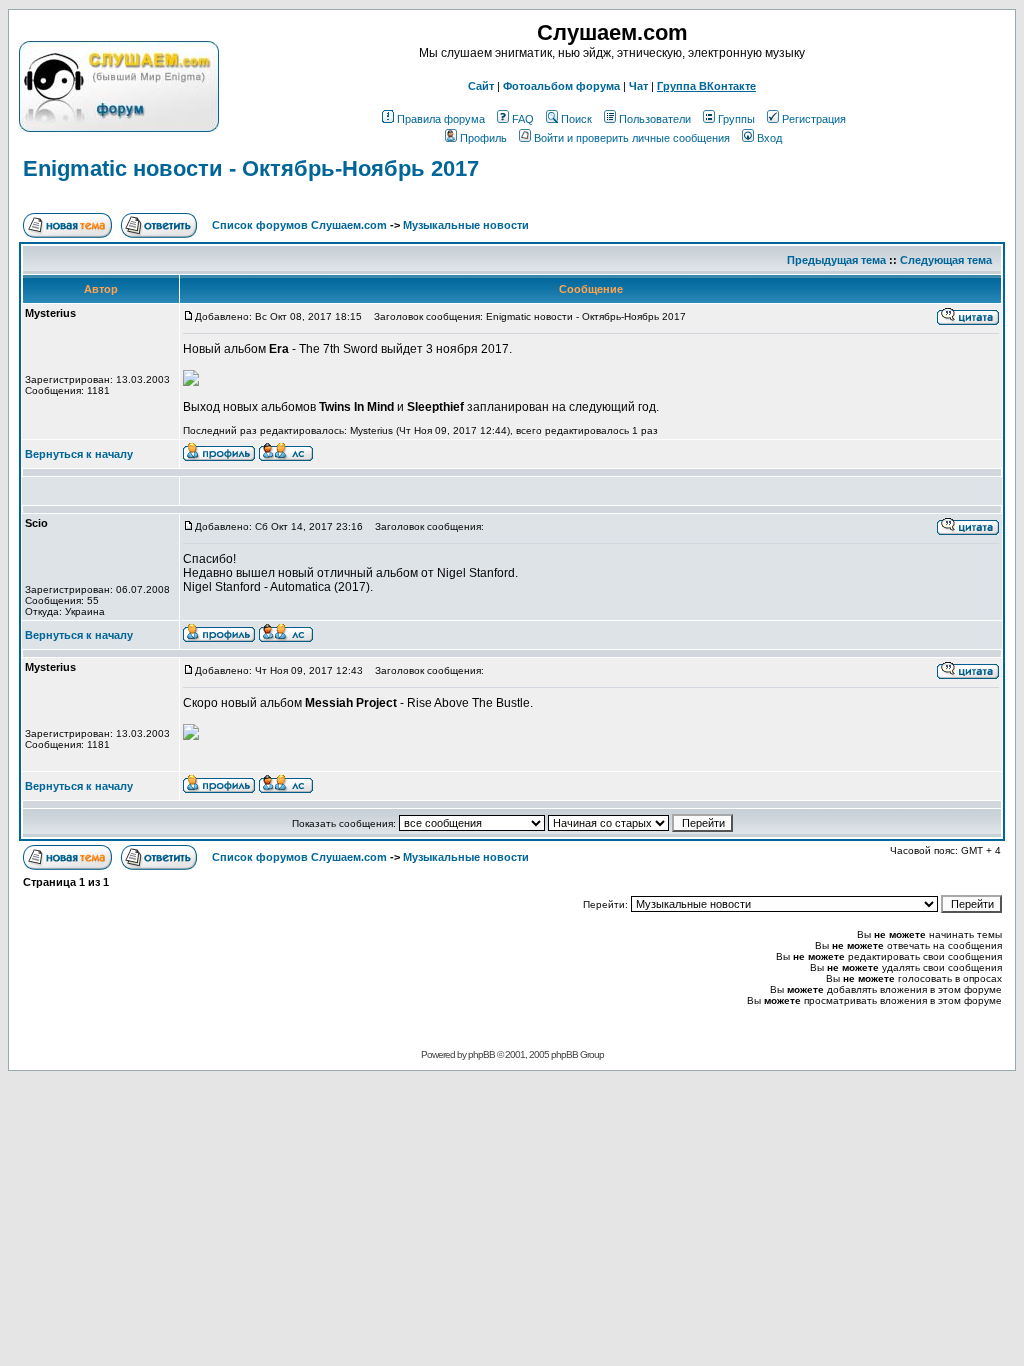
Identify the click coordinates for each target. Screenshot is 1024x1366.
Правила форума (441, 119)
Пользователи (655, 119)
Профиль (483, 138)
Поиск (576, 119)
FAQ (523, 119)
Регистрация (814, 119)
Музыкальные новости (466, 225)
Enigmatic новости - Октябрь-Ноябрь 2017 (251, 168)
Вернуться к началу (79, 454)
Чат (638, 86)
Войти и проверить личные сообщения (632, 138)
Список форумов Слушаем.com (299, 225)
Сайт (481, 86)
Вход (769, 138)
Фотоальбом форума (561, 86)
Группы (736, 119)
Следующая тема (946, 260)
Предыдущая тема (836, 260)
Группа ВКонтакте (706, 86)
